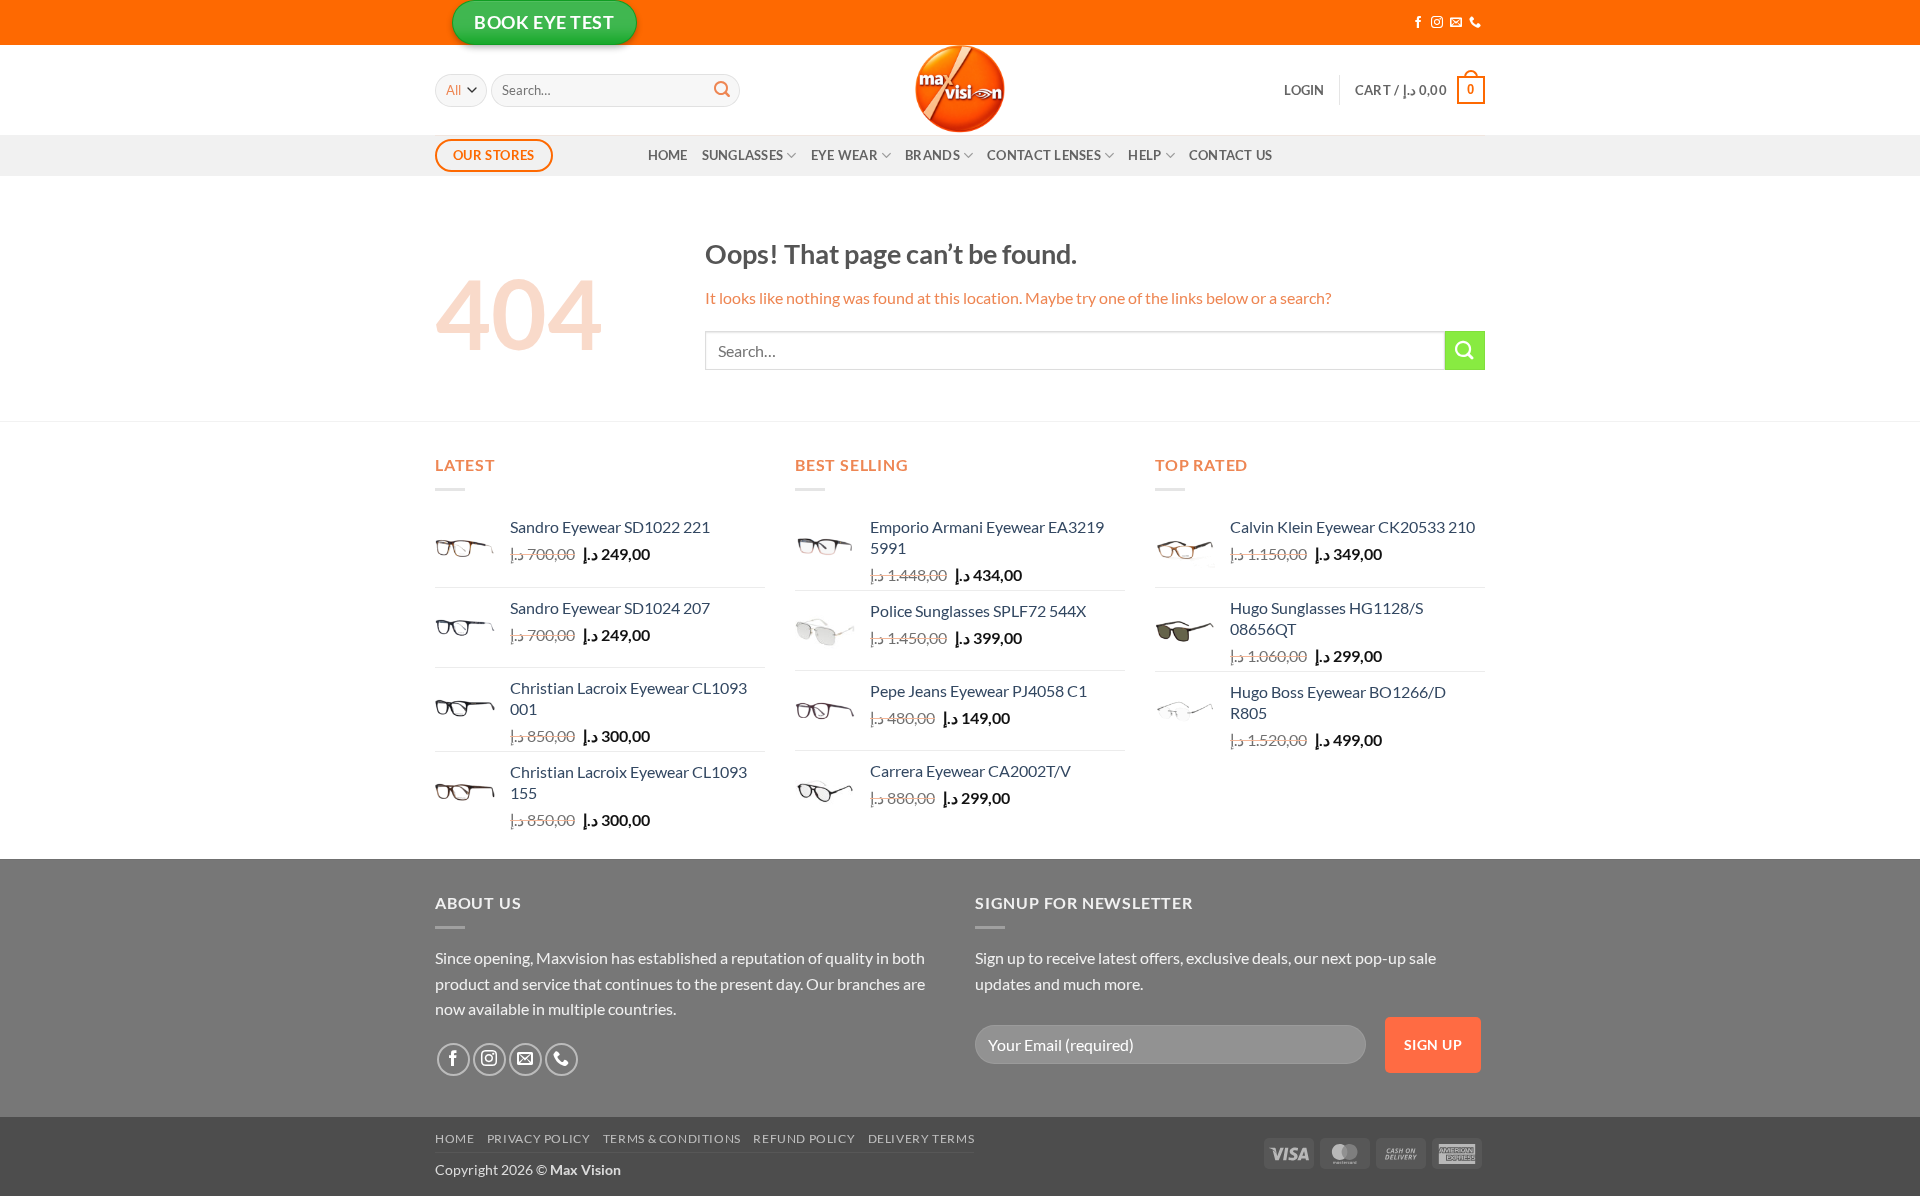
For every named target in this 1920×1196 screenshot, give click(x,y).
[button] (1304, 90)
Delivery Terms (921, 1138)
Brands (932, 155)
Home (668, 155)
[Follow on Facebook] (1418, 23)
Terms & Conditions (672, 1138)
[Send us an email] (1456, 23)
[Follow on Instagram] (1437, 23)
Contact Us (1231, 155)
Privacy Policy (539, 1138)
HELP (1144, 155)
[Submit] (722, 90)
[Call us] (1475, 23)
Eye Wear (844, 155)
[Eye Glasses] (960, 90)
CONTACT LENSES (1044, 155)
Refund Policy (804, 1138)
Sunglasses (743, 155)
